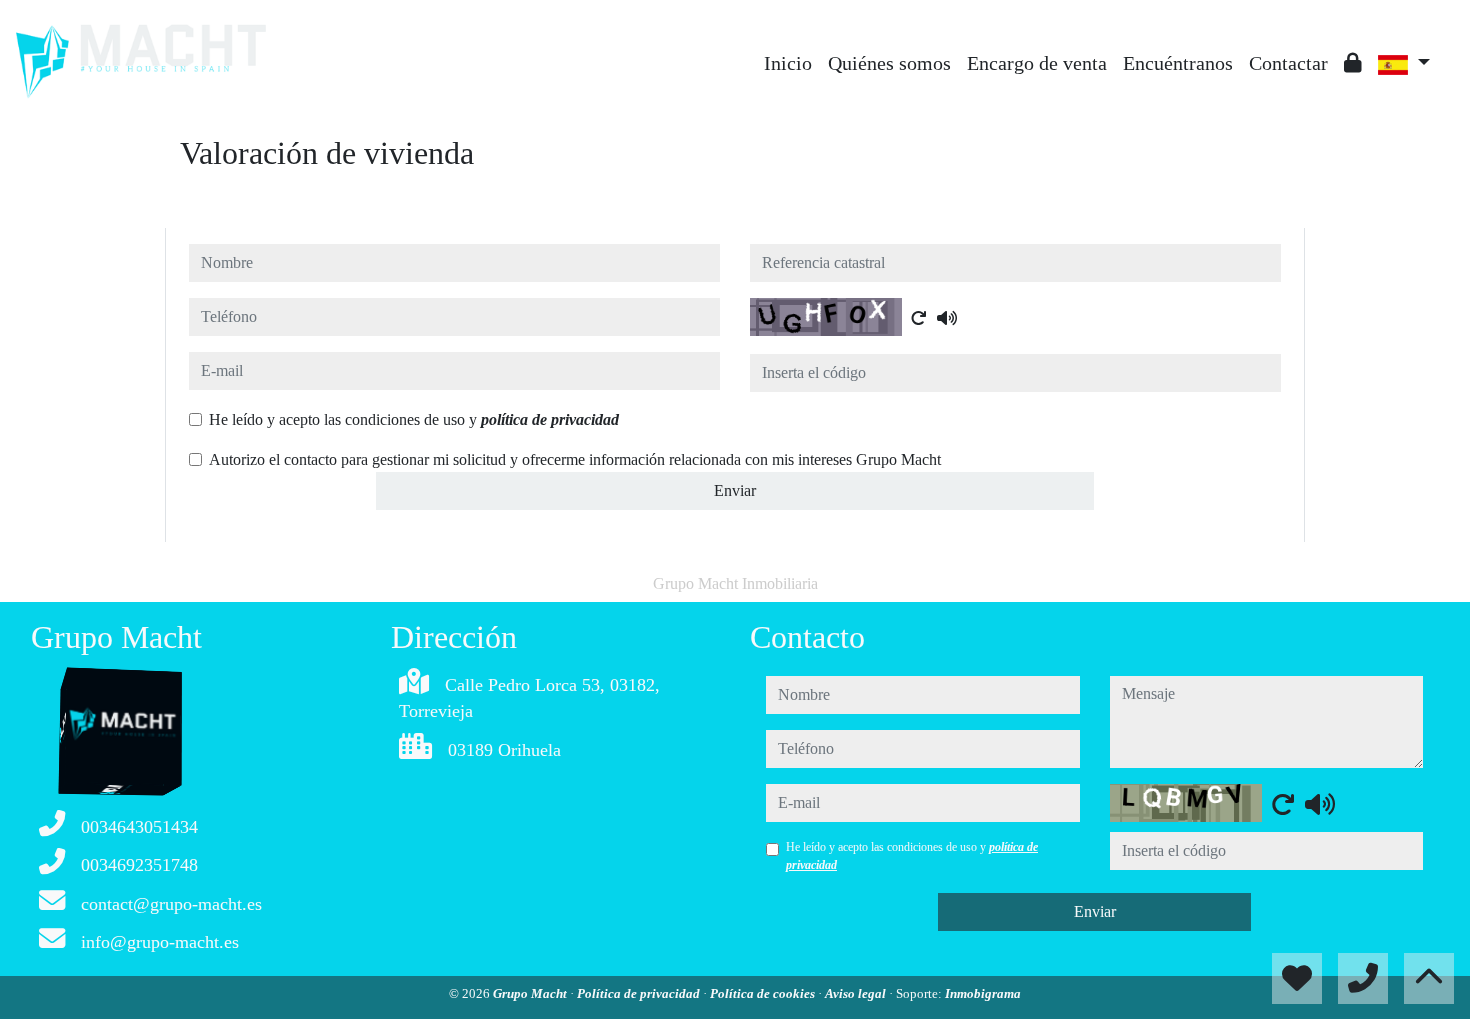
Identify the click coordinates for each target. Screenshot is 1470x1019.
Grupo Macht (531, 993)
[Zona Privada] (1353, 63)
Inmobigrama (983, 993)
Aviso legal (857, 993)
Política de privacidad (640, 993)
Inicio (788, 63)
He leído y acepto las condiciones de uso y (414, 419)
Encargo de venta (1037, 63)
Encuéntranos (1178, 63)
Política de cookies (764, 993)
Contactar (1288, 63)
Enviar (735, 490)
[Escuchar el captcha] (947, 318)
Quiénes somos (889, 63)
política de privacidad (550, 419)
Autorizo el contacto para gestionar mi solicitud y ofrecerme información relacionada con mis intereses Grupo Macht (575, 459)
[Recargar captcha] (919, 318)
